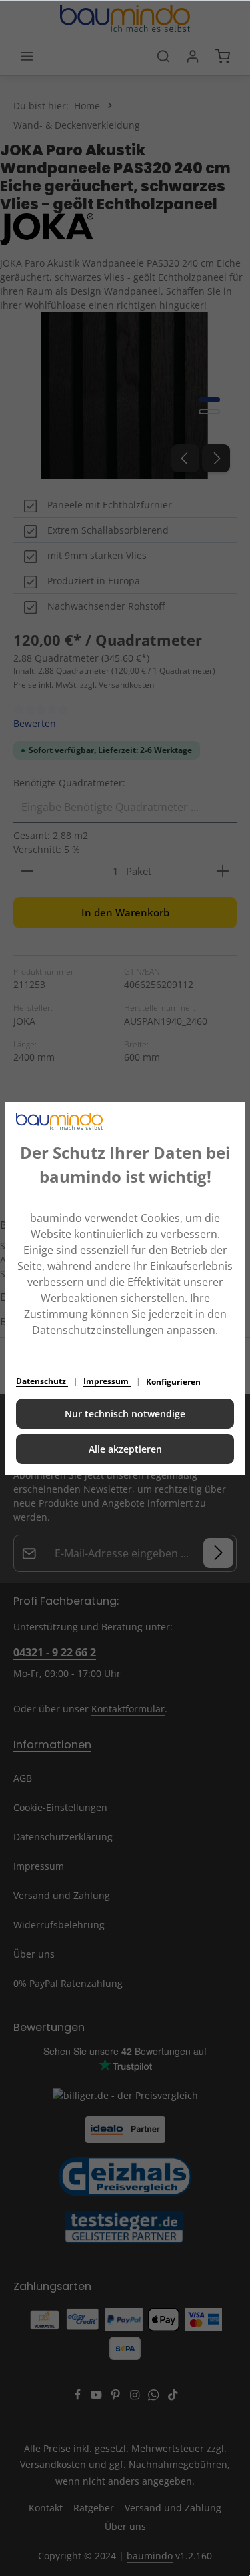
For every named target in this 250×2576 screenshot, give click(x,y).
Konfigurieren (173, 1382)
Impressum (107, 1381)
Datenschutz (42, 1381)
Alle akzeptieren (125, 1449)
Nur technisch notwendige (125, 1414)
